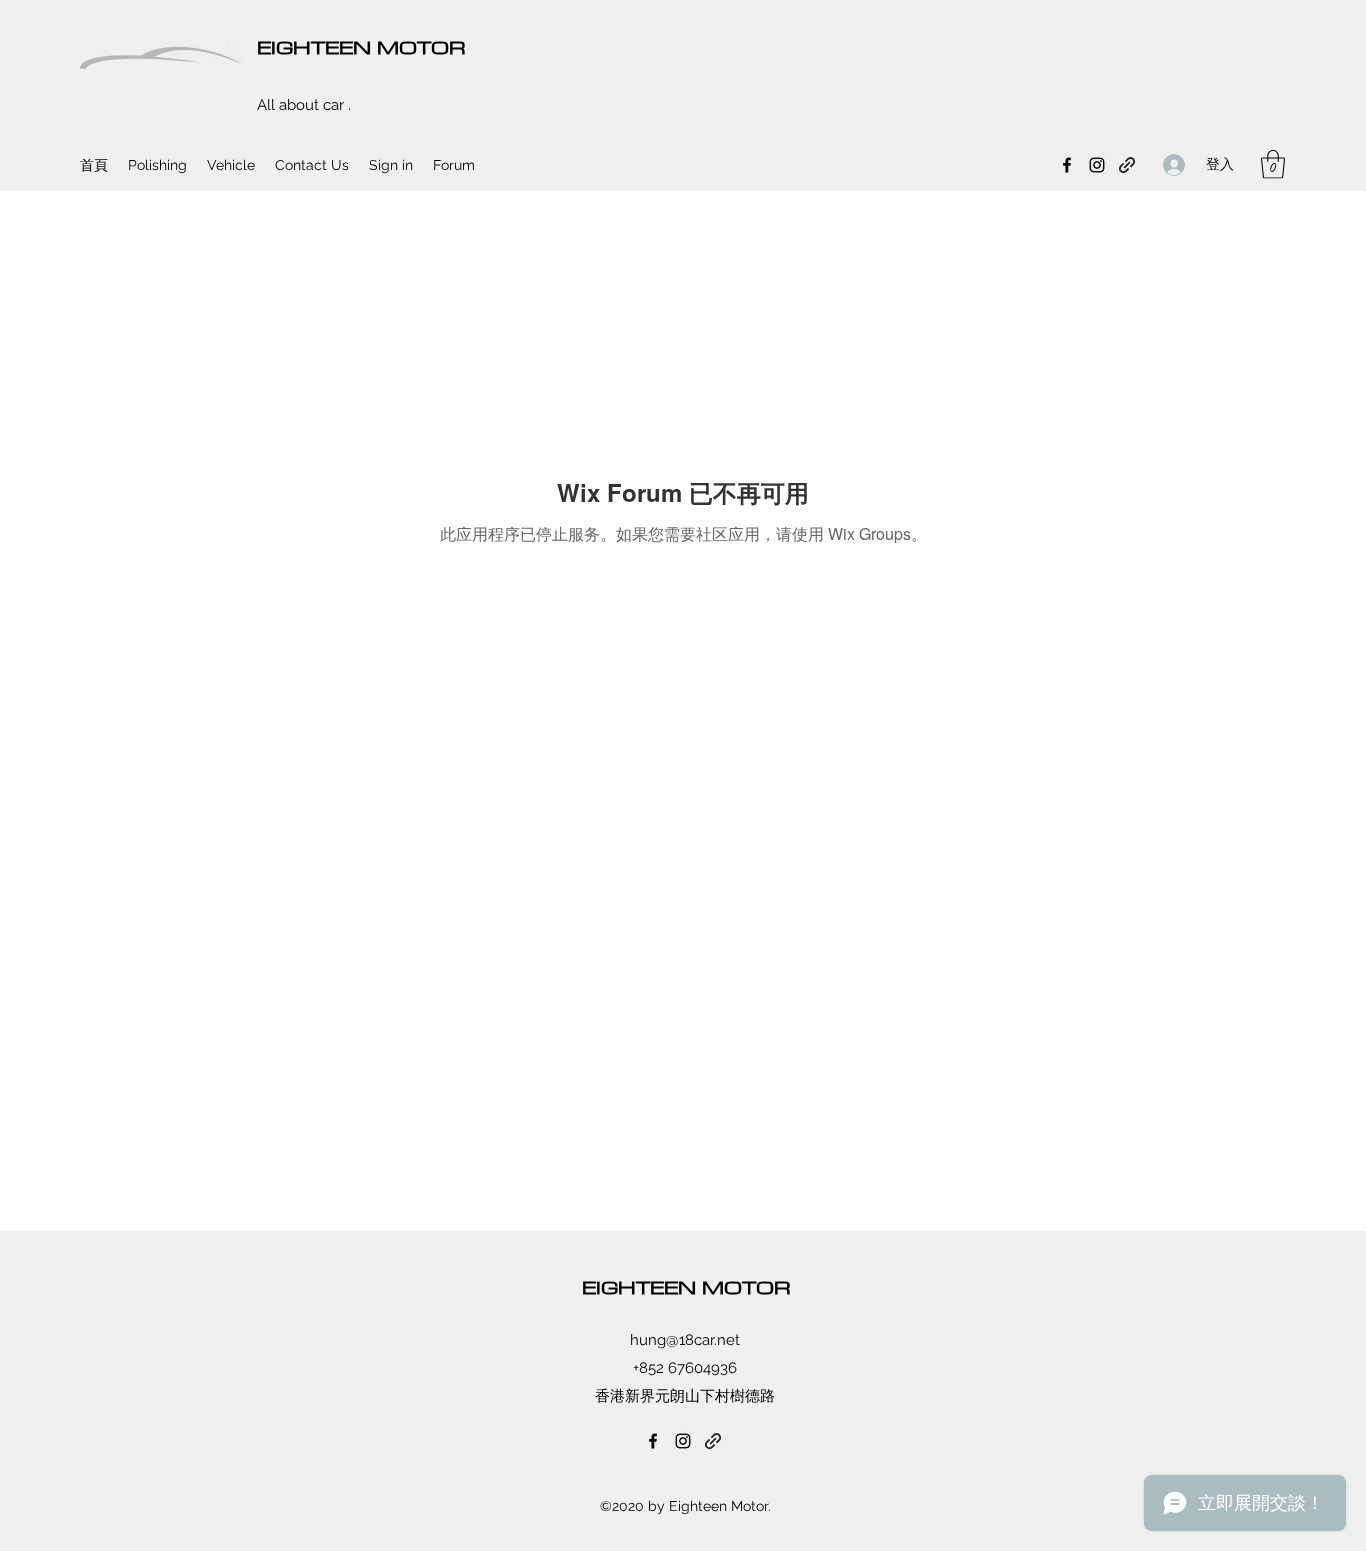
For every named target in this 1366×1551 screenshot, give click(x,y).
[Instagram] (1097, 165)
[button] (1273, 164)
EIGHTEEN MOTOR (361, 46)
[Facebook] (1067, 165)
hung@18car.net (685, 1340)
